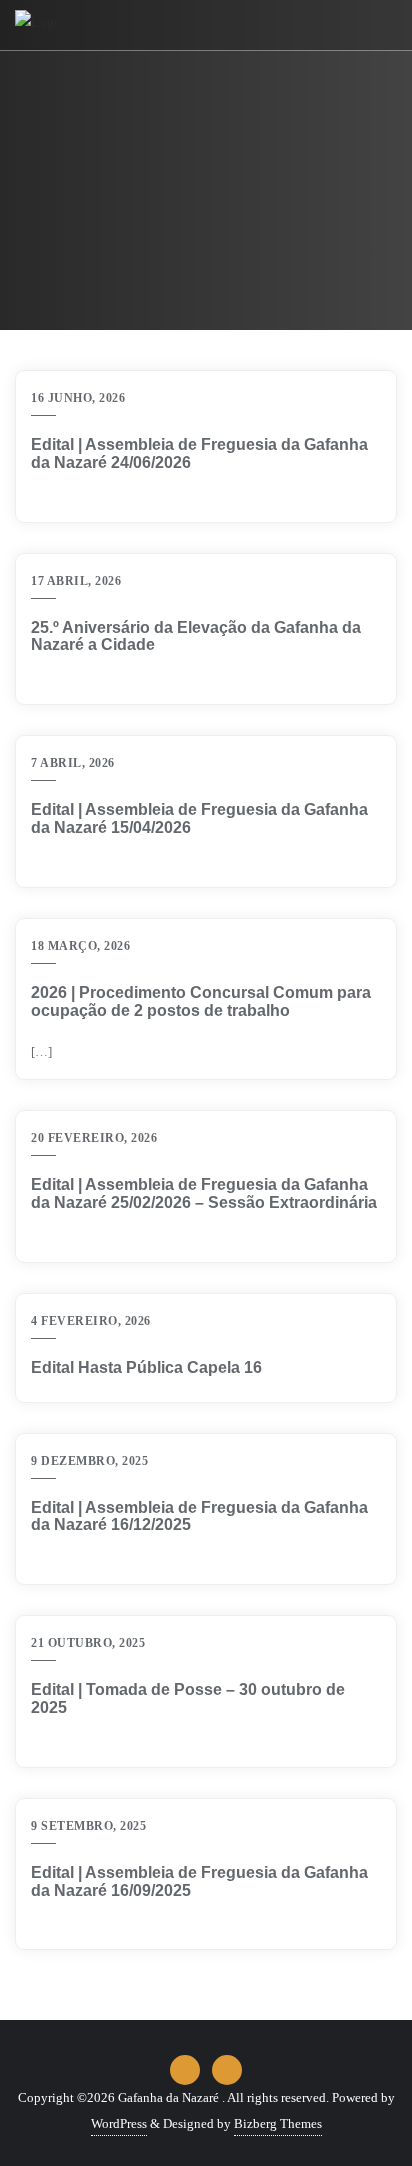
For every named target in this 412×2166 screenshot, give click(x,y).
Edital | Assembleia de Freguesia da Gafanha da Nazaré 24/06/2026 (199, 453)
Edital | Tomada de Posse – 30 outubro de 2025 (188, 1698)
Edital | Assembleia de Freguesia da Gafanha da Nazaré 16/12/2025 (199, 1516)
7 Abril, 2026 (73, 763)
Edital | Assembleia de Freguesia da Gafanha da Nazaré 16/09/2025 (199, 1881)
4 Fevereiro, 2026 (91, 1321)
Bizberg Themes (278, 2123)
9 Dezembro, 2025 (89, 1461)
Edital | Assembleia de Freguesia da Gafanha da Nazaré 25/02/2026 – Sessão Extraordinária (204, 1193)
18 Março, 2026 (80, 946)
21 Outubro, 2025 (88, 1643)
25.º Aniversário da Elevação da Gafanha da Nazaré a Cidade (196, 636)
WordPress (119, 2123)
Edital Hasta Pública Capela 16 (146, 1367)
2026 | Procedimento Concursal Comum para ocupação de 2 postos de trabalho (201, 1001)
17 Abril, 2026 (76, 581)
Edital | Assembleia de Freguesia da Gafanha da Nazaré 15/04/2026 (199, 818)
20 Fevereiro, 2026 (94, 1138)
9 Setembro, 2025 (88, 1826)
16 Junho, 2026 (78, 398)
